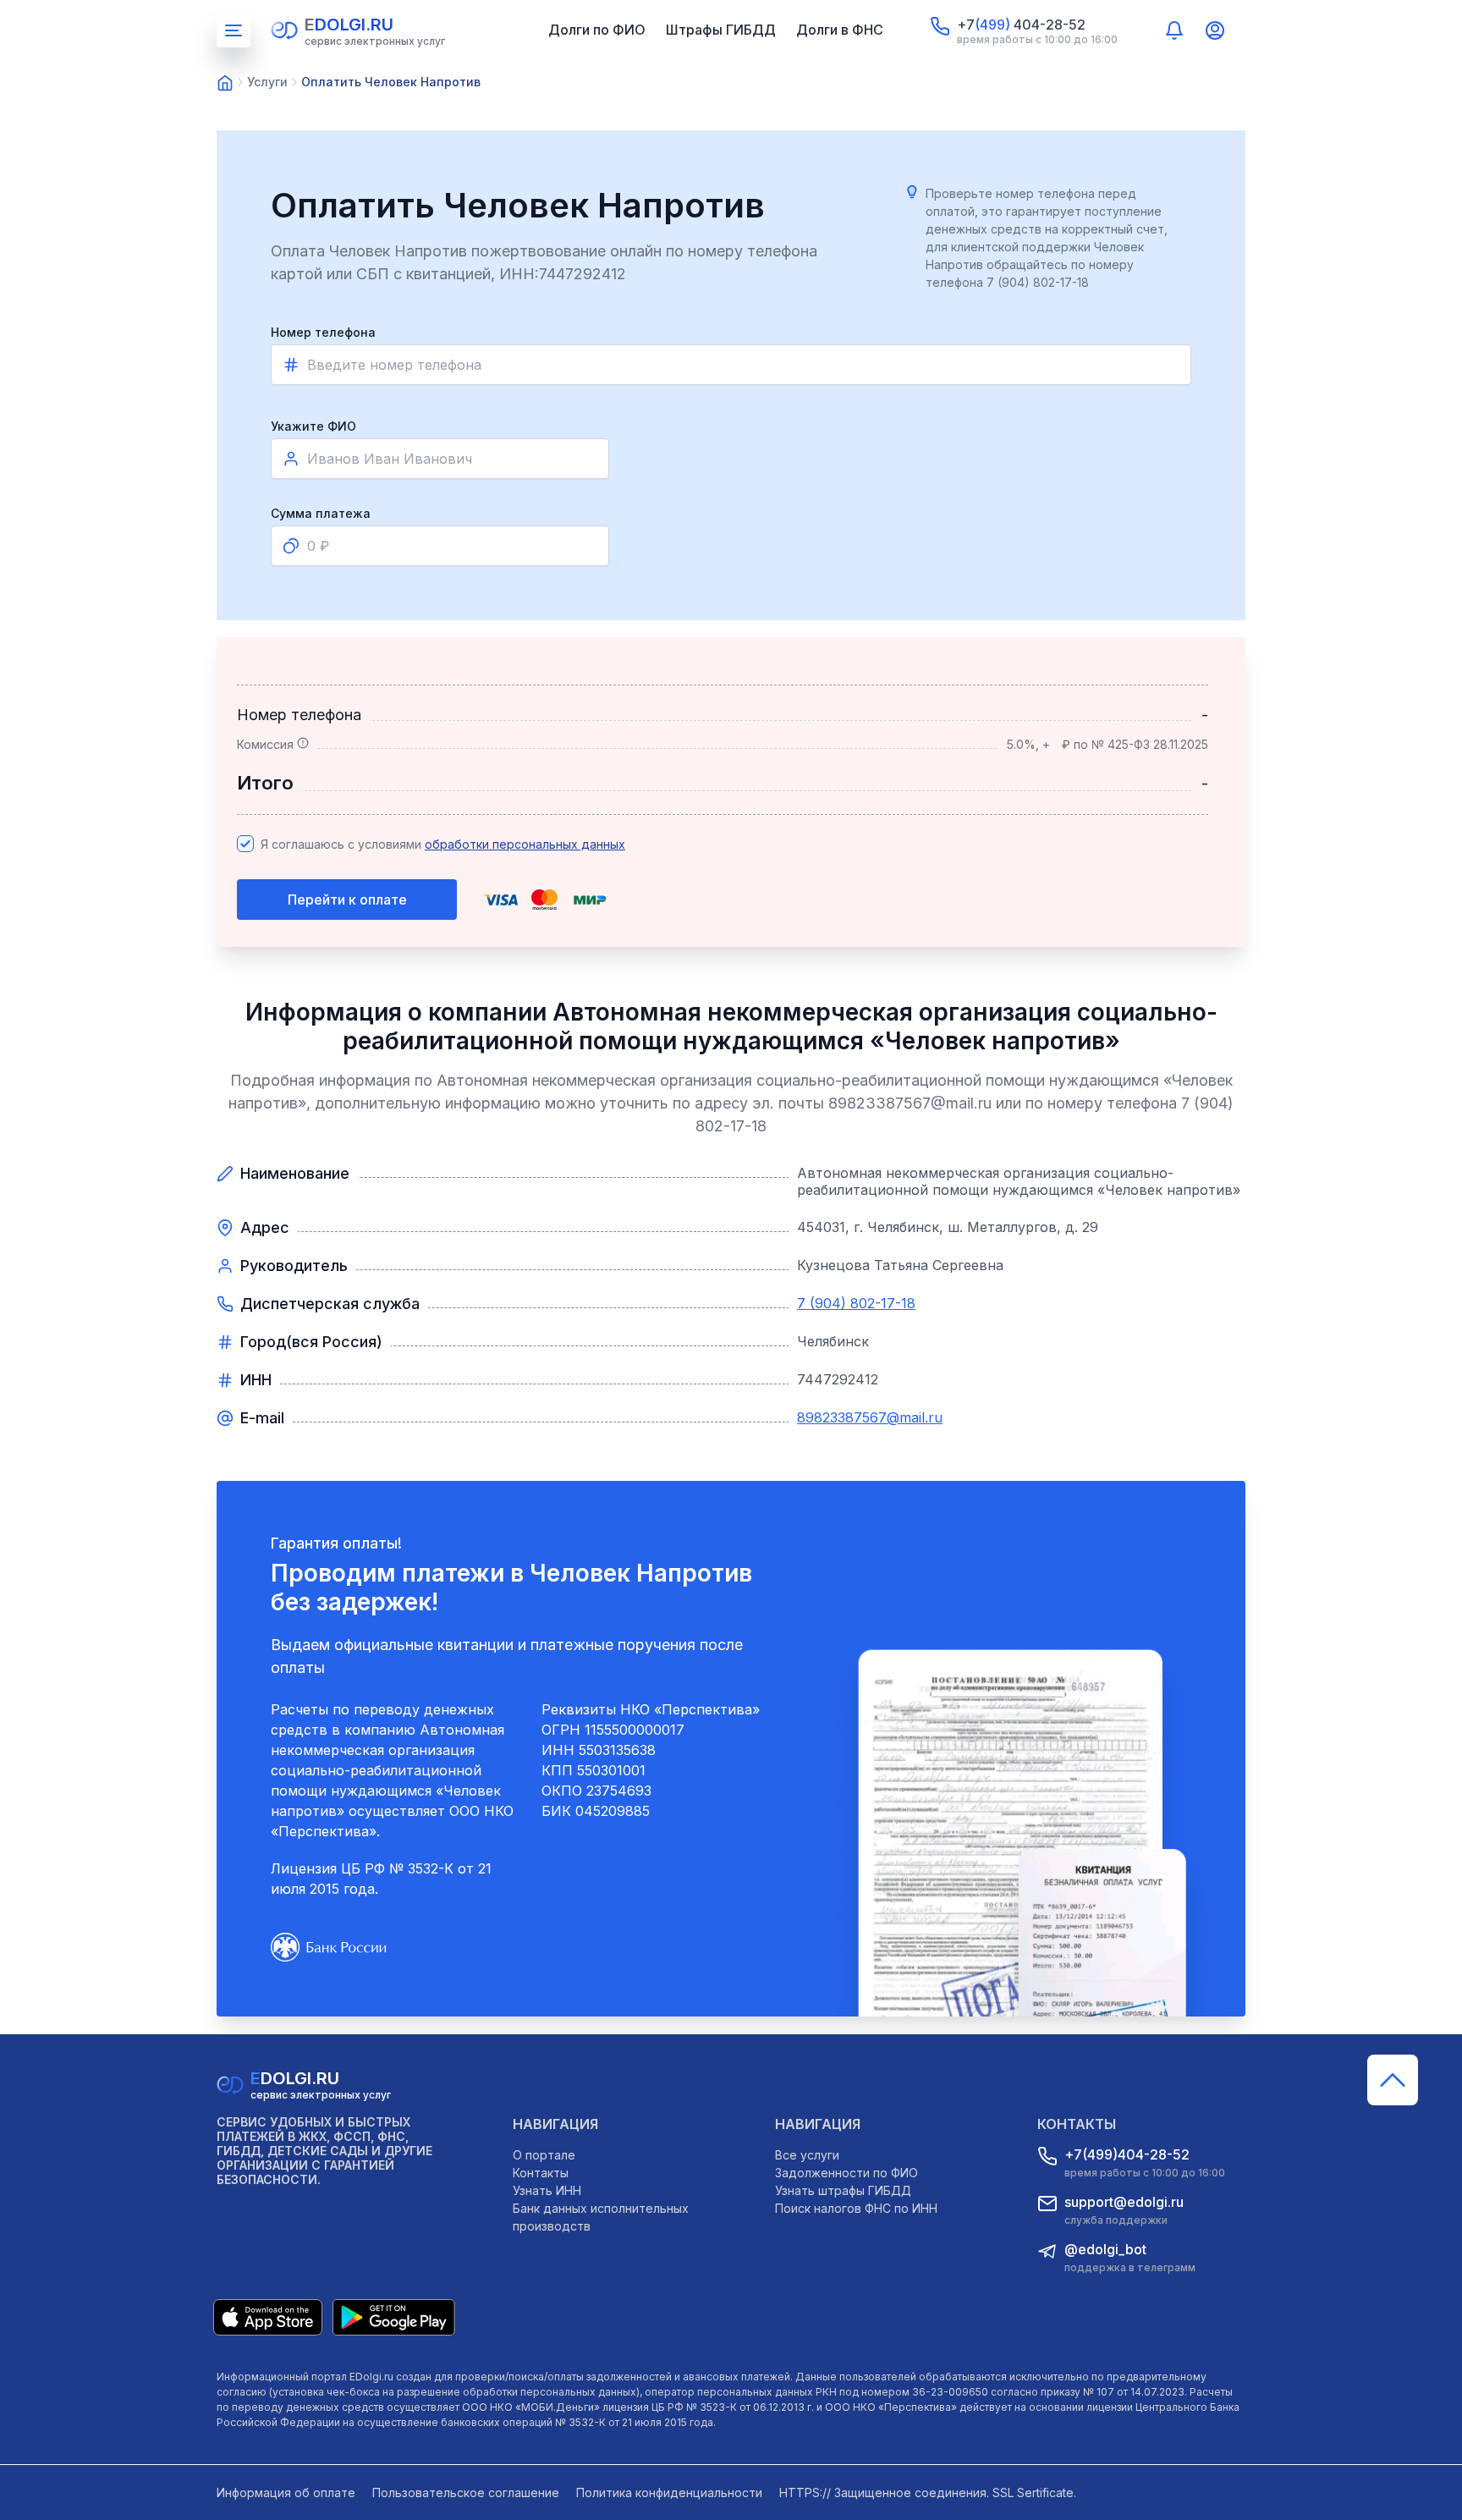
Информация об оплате (286, 2492)
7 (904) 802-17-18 (856, 1303)
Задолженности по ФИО (846, 2173)
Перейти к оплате (347, 900)
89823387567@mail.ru (870, 1417)
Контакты (541, 2173)
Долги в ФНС (840, 30)
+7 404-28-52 (1021, 25)
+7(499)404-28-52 (1127, 2154)
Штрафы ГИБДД (721, 30)
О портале (544, 2155)
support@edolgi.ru (1124, 2202)
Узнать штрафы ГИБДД (843, 2190)
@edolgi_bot (1105, 2249)
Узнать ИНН (547, 2190)
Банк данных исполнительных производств (601, 2217)
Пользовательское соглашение (466, 2492)
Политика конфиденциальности (669, 2492)
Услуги (267, 82)
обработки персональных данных (525, 844)
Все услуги (807, 2155)
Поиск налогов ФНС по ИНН (856, 2208)
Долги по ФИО (597, 30)
